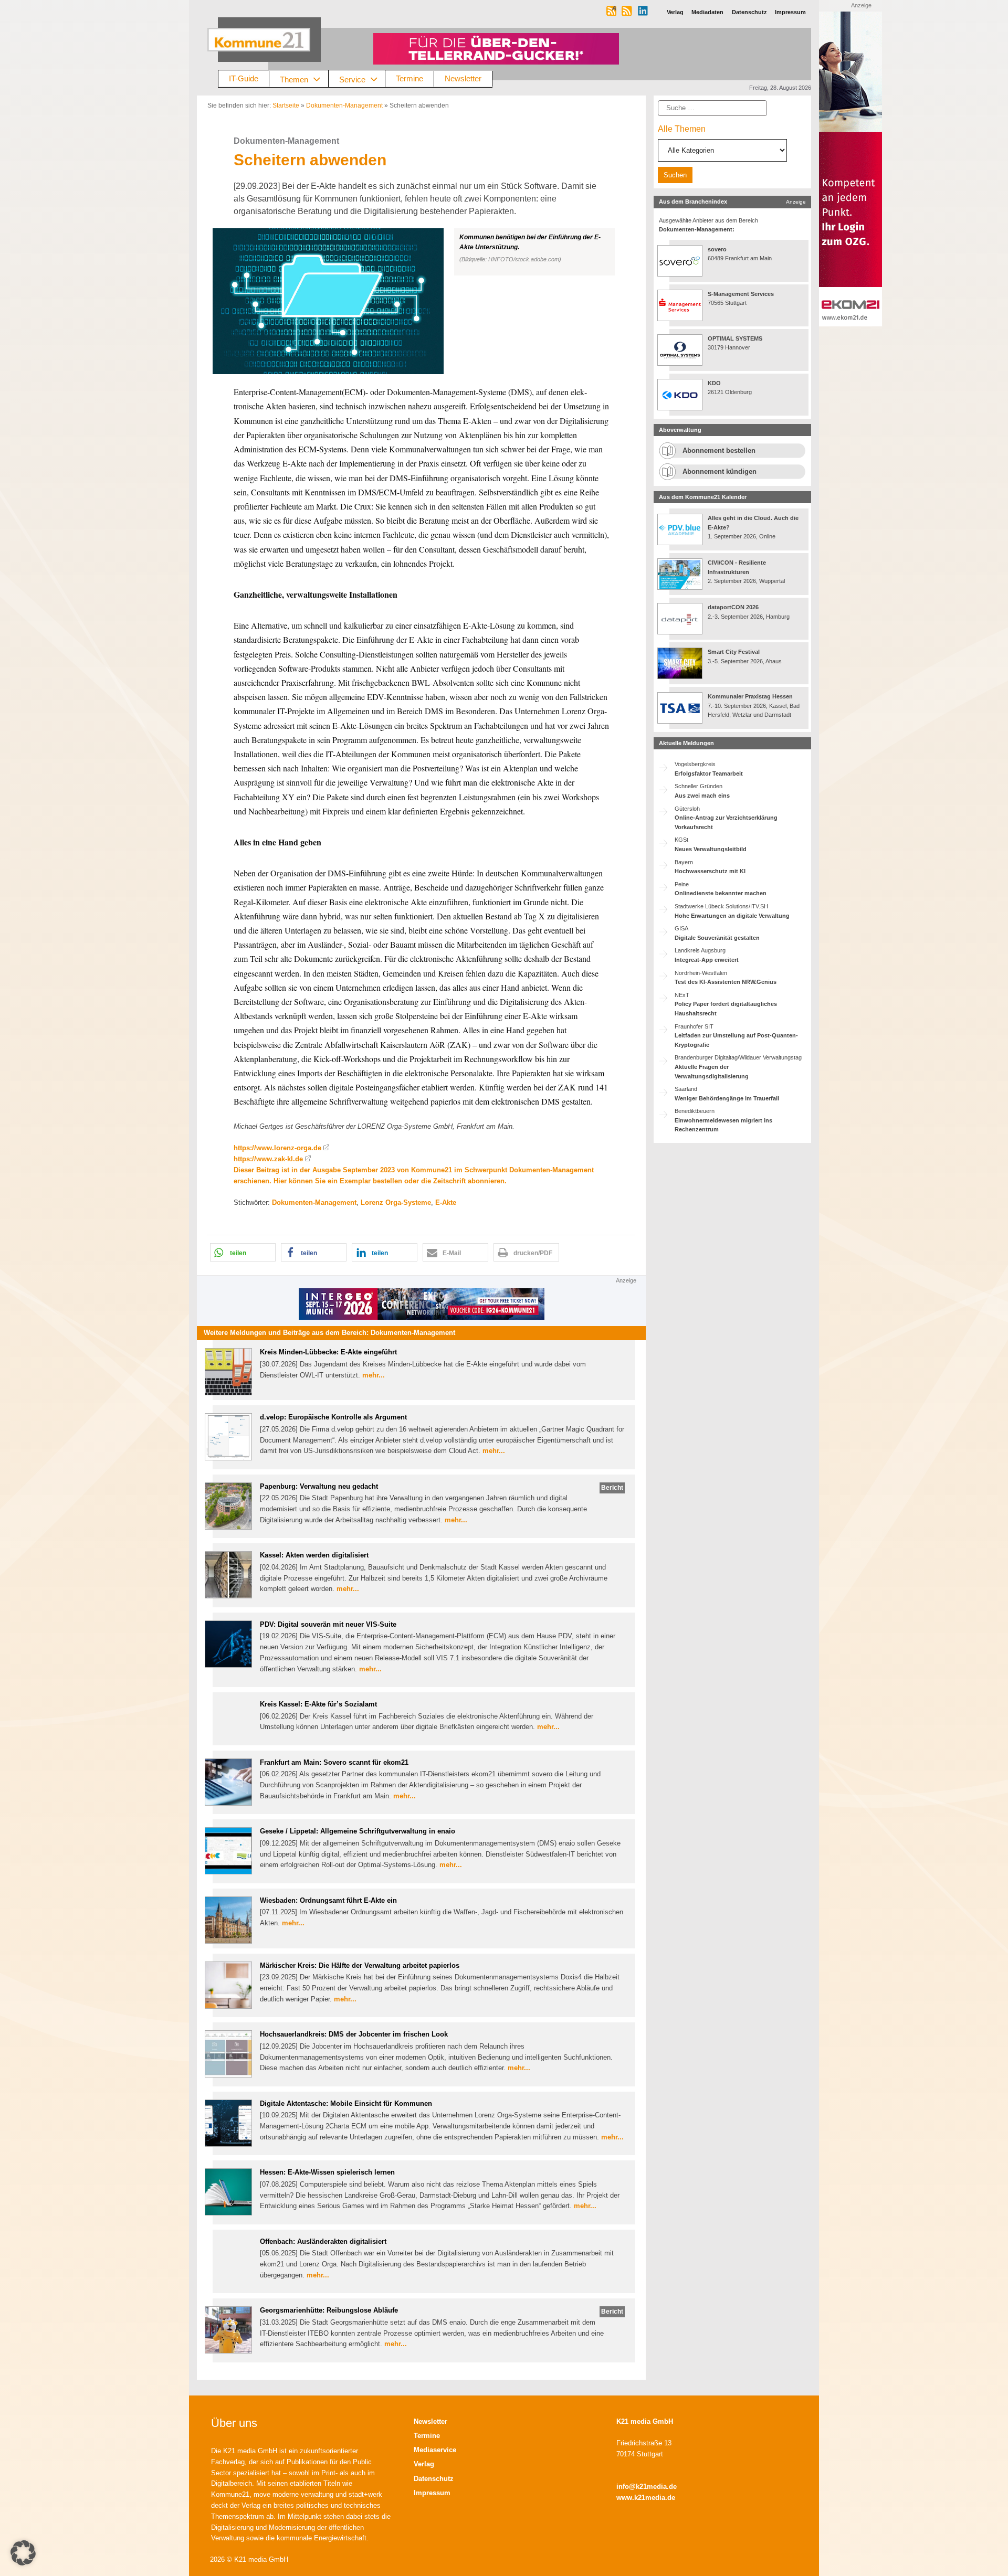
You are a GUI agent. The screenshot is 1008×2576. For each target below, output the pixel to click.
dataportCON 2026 (733, 607)
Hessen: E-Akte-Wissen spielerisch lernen (327, 2172)
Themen (294, 79)
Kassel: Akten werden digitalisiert (314, 1555)
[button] (421, 301)
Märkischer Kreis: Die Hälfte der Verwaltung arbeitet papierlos (360, 1965)
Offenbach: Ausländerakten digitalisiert (323, 2241)
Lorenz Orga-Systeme (396, 1202)
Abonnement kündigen (720, 471)
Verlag (424, 2464)
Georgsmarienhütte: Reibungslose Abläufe (329, 2310)
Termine (409, 78)
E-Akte (446, 1202)
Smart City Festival (734, 652)
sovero (717, 249)
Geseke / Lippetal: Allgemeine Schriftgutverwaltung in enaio (358, 1831)
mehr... (374, 1375)
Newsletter (463, 78)
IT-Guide (244, 78)
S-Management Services (741, 294)
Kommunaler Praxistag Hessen (750, 696)
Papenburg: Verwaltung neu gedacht (319, 1486)
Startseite (286, 105)
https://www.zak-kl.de (268, 1159)
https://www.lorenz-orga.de (277, 1148)
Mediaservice (435, 2450)
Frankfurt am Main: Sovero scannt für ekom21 (334, 1762)
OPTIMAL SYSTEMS (735, 338)
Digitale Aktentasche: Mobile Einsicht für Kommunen (346, 2103)
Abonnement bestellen (719, 450)
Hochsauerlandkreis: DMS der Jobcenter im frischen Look (354, 2034)
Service (352, 79)
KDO (714, 383)
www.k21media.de (646, 2498)
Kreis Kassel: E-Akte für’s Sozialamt (318, 1704)
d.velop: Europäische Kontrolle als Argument (333, 1417)
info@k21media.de (647, 2487)
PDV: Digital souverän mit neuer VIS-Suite (328, 1624)
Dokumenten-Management (344, 105)
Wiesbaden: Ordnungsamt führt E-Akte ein (328, 1900)
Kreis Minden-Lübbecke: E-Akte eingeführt (328, 1352)
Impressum (432, 2493)
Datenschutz (434, 2479)
